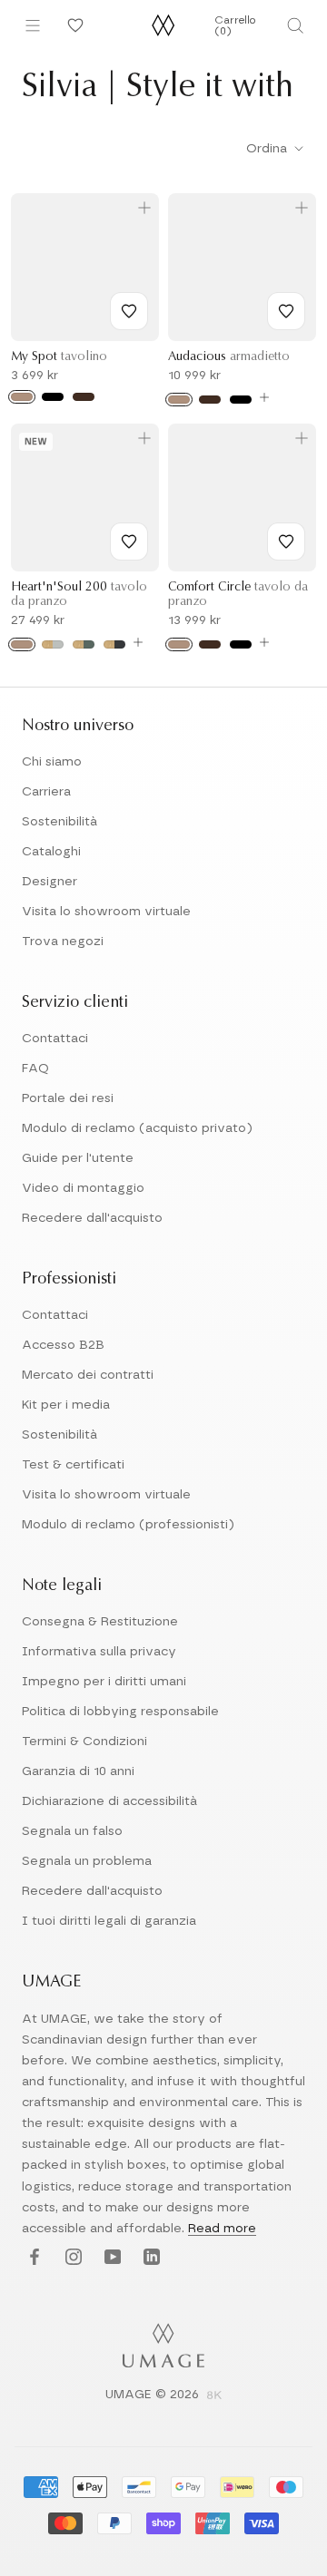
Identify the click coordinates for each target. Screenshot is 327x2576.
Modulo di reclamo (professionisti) (128, 1525)
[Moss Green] (84, 644)
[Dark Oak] (84, 397)
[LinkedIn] (149, 2258)
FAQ (35, 1068)
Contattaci (55, 1039)
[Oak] (22, 397)
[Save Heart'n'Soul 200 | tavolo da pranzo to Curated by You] (129, 542)
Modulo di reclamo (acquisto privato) (137, 1128)
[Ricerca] (295, 25)
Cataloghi (51, 852)
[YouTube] (110, 2258)
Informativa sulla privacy (99, 1652)
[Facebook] (32, 2258)
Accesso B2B (63, 1345)
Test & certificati (73, 1465)
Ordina (268, 149)
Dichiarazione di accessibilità (109, 1801)
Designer (50, 882)
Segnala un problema (87, 1861)
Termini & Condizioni (84, 1742)
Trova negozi (63, 942)
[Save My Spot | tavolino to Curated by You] (129, 311)
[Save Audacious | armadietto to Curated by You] (286, 311)
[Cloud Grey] (53, 644)
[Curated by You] (73, 25)
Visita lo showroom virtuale (106, 912)
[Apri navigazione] (33, 25)
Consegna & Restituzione (100, 1622)
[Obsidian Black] (114, 644)
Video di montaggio (83, 1188)
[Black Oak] (53, 397)
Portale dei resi (68, 1098)
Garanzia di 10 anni (78, 1771)
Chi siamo (52, 762)
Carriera (46, 792)
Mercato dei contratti (88, 1375)
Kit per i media (66, 1405)
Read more (222, 2229)
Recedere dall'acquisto (92, 1218)
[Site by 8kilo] (214, 2396)
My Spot (59, 357)
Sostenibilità (59, 822)
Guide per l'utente (78, 1158)
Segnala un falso (72, 1831)
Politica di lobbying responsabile (120, 1712)
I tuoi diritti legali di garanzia (109, 1921)
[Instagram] (71, 2258)
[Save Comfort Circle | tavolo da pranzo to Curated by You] (286, 542)
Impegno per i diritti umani (104, 1682)
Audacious (229, 357)
